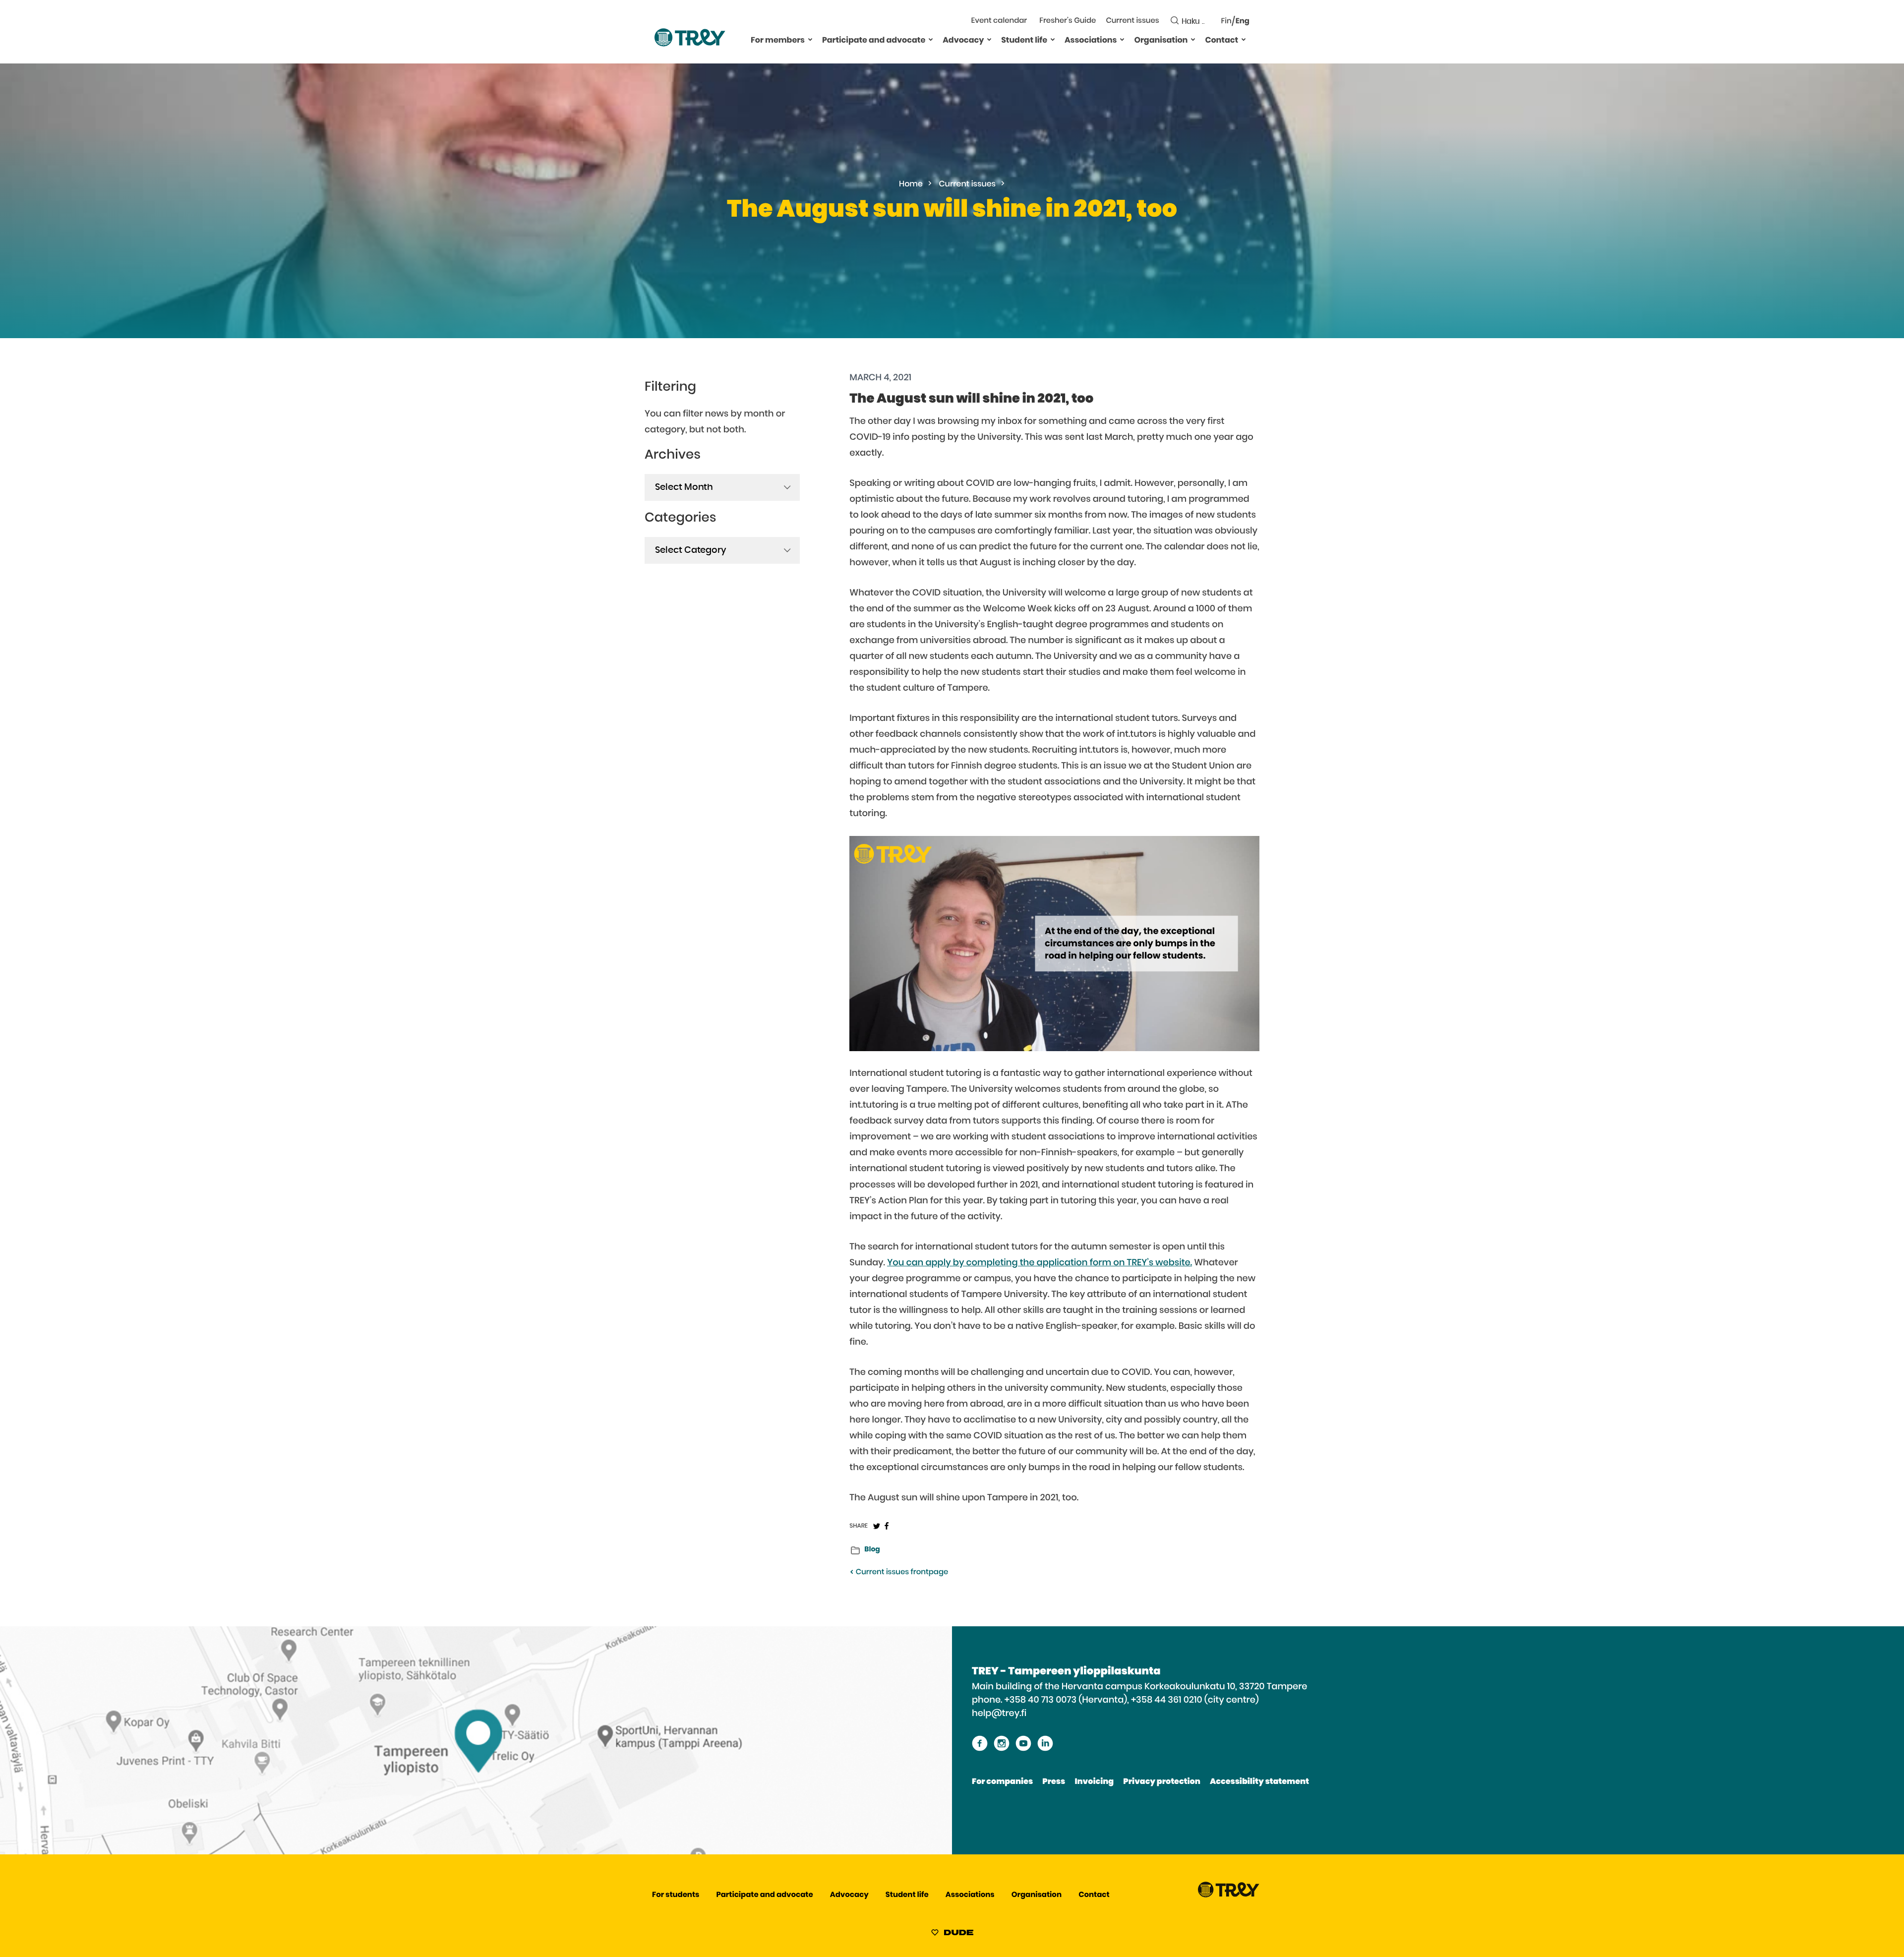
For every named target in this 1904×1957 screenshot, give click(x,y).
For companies (1002, 1782)
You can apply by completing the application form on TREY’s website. (1040, 1263)
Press (1054, 1782)
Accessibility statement (1259, 1782)
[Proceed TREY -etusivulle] (1229, 1895)
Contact (1221, 41)
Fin (1226, 22)
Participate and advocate (874, 41)
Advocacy (963, 41)
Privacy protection (1161, 1782)
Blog (872, 1549)
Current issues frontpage (901, 1572)
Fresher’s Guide (1068, 21)
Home (911, 184)
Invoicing (1094, 1782)
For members (778, 41)
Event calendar (999, 21)
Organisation (1161, 41)
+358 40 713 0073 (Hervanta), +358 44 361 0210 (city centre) (1132, 1700)
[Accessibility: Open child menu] (810, 39)
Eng (1243, 22)
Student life (1024, 41)
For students (676, 1895)
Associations (1091, 41)
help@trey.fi (999, 1714)
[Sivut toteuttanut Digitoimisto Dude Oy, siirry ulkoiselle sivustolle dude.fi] (952, 1934)
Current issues (1132, 21)
